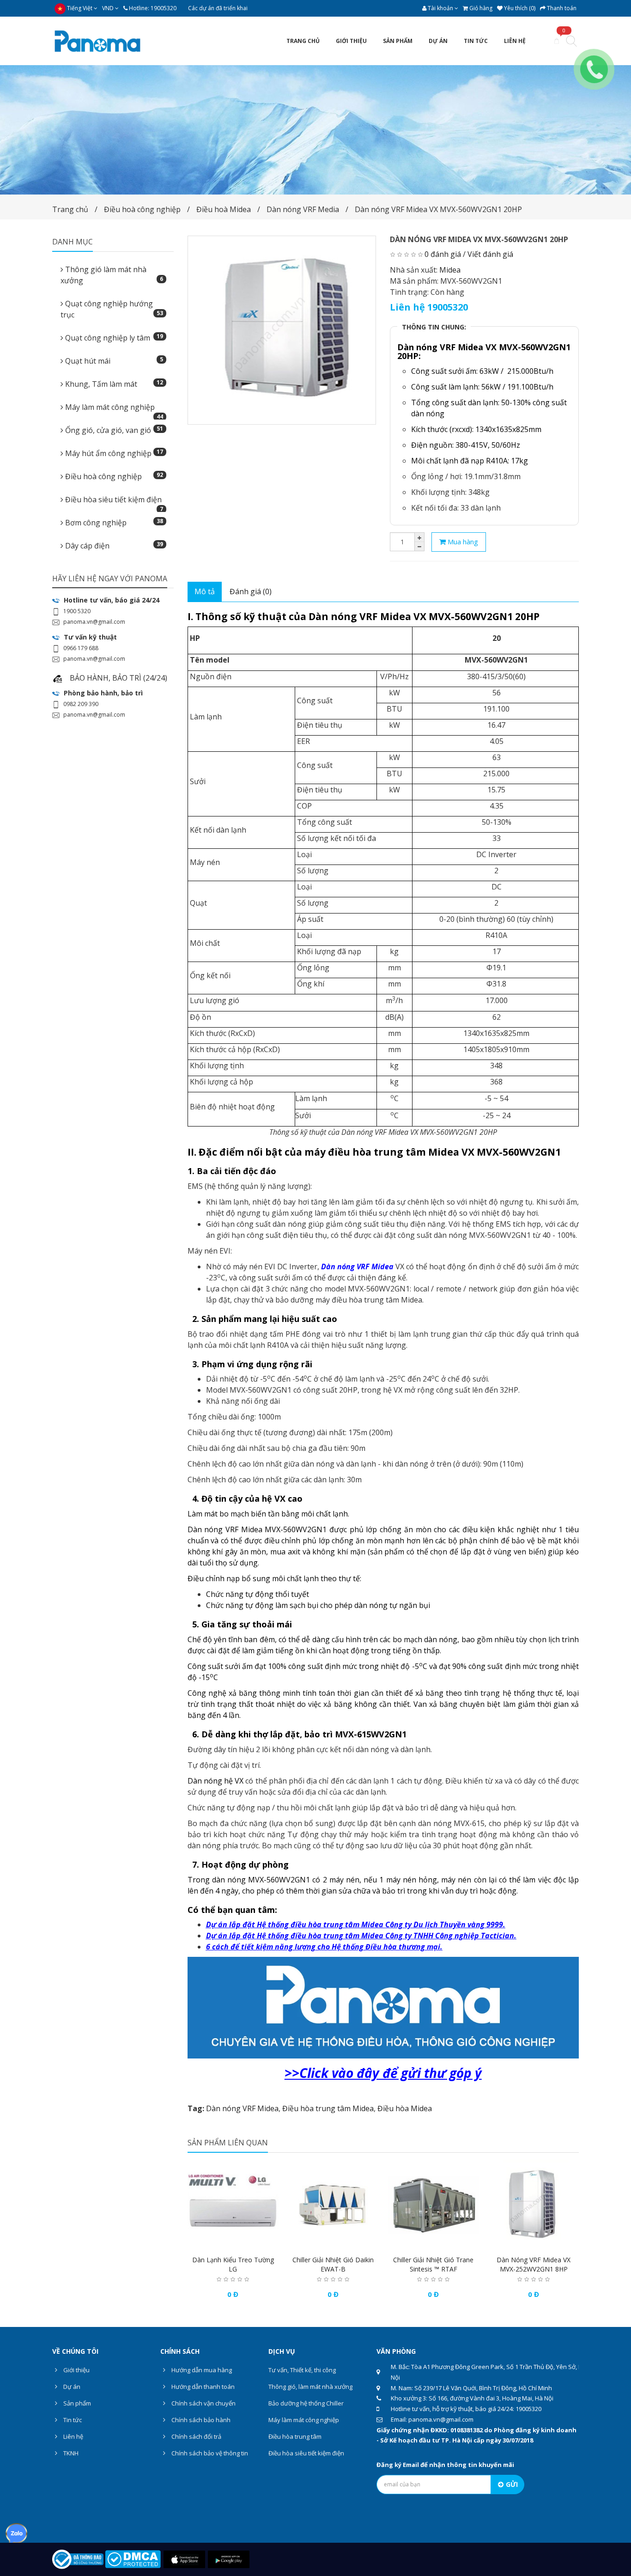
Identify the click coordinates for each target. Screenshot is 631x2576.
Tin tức (72, 2420)
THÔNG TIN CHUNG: (434, 327)
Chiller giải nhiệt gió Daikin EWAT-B (333, 2264)
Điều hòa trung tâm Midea (328, 2108)
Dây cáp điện (113, 545)
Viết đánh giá (490, 254)
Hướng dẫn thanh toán (202, 2387)
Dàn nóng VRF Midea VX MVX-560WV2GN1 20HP (438, 209)
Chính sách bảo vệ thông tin (209, 2453)
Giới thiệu (76, 2370)
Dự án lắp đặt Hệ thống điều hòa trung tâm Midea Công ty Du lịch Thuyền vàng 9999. (356, 1924)
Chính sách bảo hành (200, 2420)
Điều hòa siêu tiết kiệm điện (113, 502)
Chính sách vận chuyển (203, 2403)
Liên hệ (73, 2436)
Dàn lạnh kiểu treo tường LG (233, 2264)
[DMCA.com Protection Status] (133, 2558)
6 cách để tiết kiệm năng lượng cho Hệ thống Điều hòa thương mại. (324, 1947)
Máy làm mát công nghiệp (113, 410)
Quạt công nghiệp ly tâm (113, 338)
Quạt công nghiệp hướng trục (112, 309)
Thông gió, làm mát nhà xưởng (310, 2387)
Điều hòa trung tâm (295, 2436)
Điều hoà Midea (224, 209)
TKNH (70, 2453)
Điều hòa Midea (405, 2108)
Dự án (71, 2387)
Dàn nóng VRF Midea (242, 2108)
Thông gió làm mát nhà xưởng (112, 275)
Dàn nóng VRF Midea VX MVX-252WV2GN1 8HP (534, 2264)
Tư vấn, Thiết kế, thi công (302, 2370)
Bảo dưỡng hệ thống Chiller (306, 2403)
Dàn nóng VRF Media (303, 209)
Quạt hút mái (113, 361)
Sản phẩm (76, 2403)
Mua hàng (462, 542)
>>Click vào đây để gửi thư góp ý (383, 2073)
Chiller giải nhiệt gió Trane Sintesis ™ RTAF (433, 2264)
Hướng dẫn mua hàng (201, 2370)
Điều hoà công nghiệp (142, 209)
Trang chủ (70, 209)
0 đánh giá (443, 254)
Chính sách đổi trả (196, 2436)
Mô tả (205, 591)
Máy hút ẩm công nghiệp (113, 453)
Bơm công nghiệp (113, 522)
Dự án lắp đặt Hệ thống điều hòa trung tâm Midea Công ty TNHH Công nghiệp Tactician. (361, 1936)
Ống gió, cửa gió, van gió (113, 430)
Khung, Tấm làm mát (113, 384)
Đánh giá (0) (251, 591)
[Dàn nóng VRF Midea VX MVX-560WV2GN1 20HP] (282, 330)
